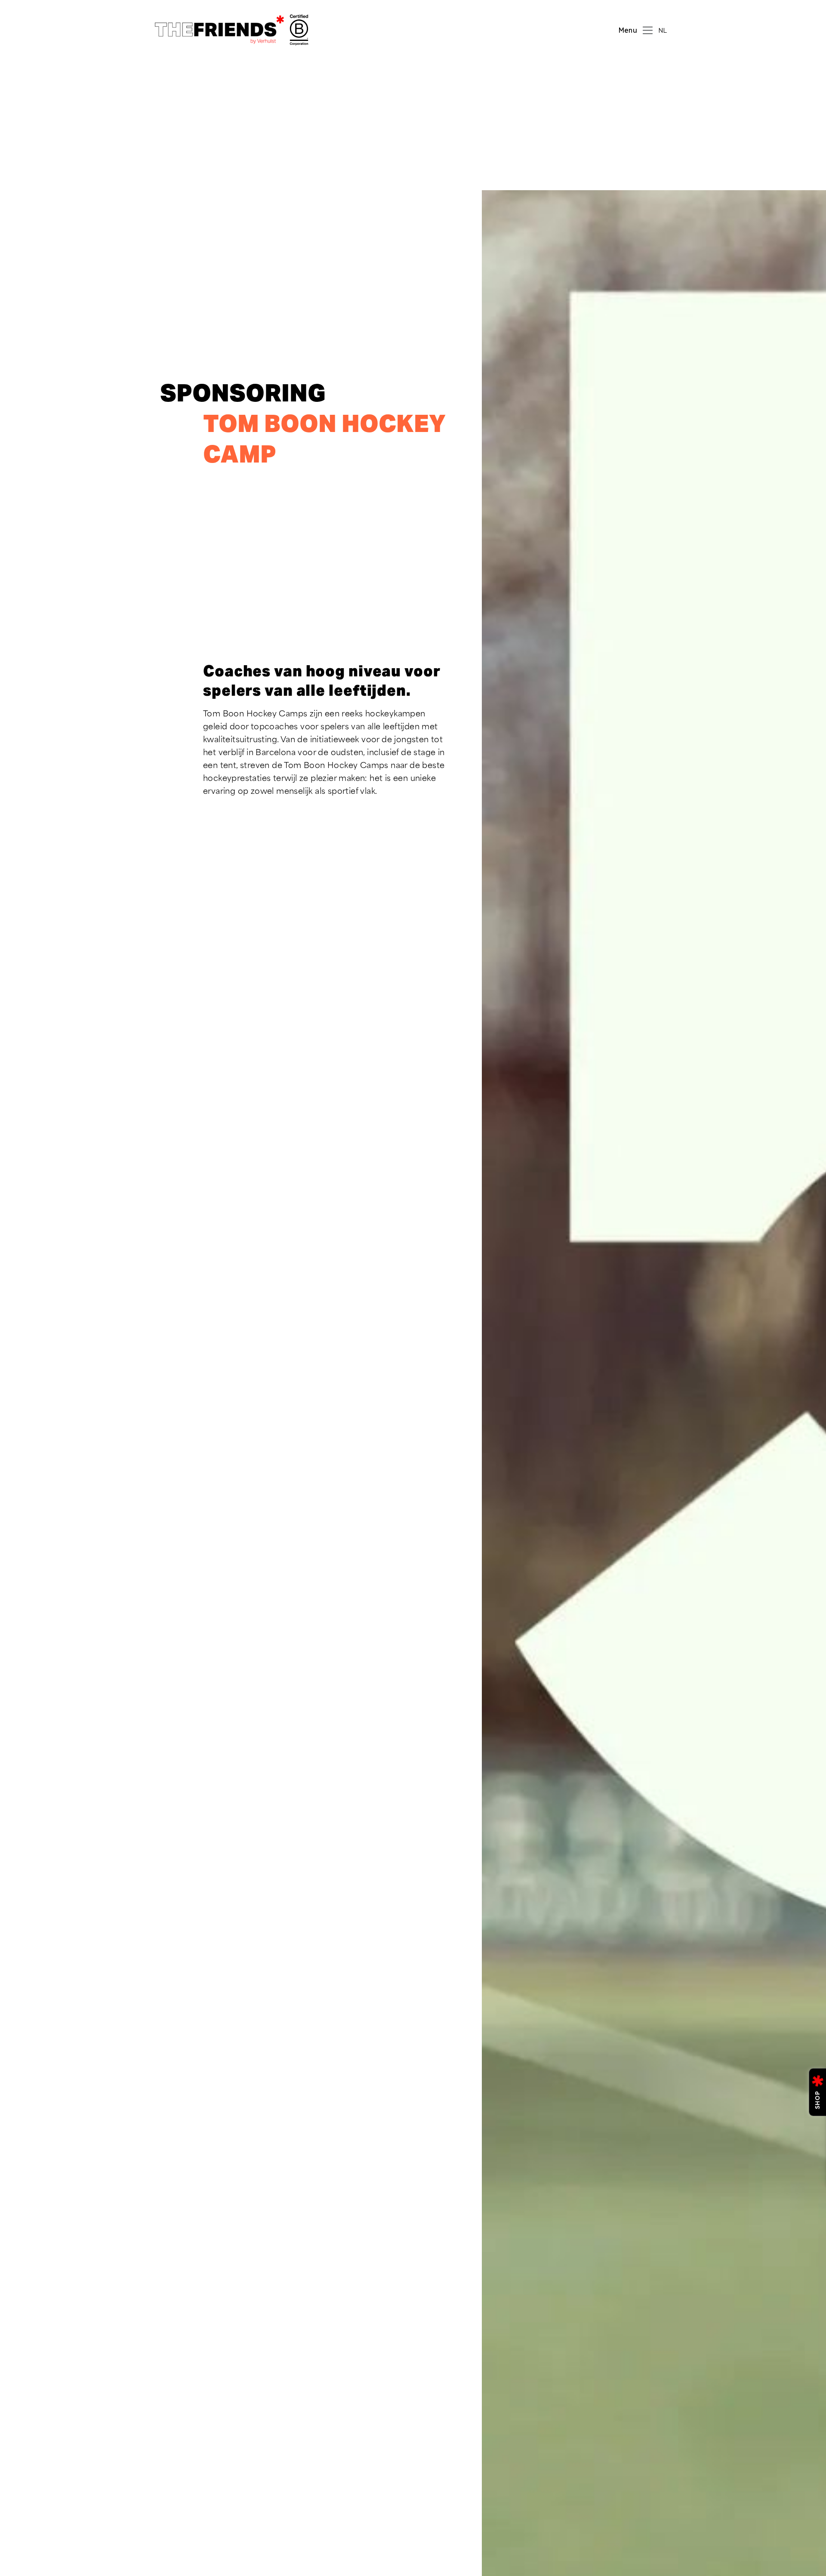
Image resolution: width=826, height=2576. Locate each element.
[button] (665, 30)
